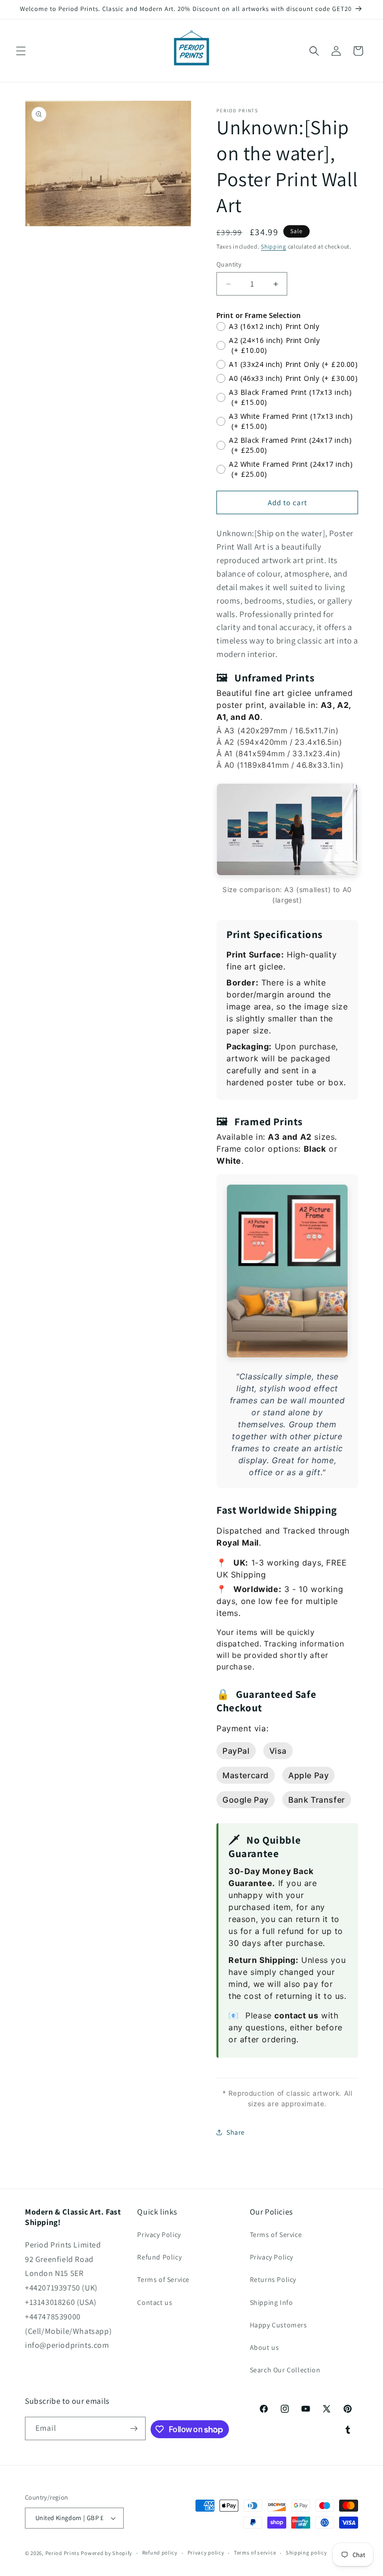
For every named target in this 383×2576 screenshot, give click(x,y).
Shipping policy (306, 2553)
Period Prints (63, 2553)
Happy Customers (279, 2325)
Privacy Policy (159, 2235)
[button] (21, 51)
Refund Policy (159, 2257)
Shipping (274, 246)
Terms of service (255, 2553)
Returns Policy (273, 2279)
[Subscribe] (134, 2428)
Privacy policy (206, 2553)
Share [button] (236, 2132)
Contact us (155, 2302)
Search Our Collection (285, 2370)
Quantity (229, 264)
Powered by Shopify (106, 2553)
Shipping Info (272, 2302)
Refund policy (160, 2553)
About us (265, 2347)
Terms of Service (163, 2279)
